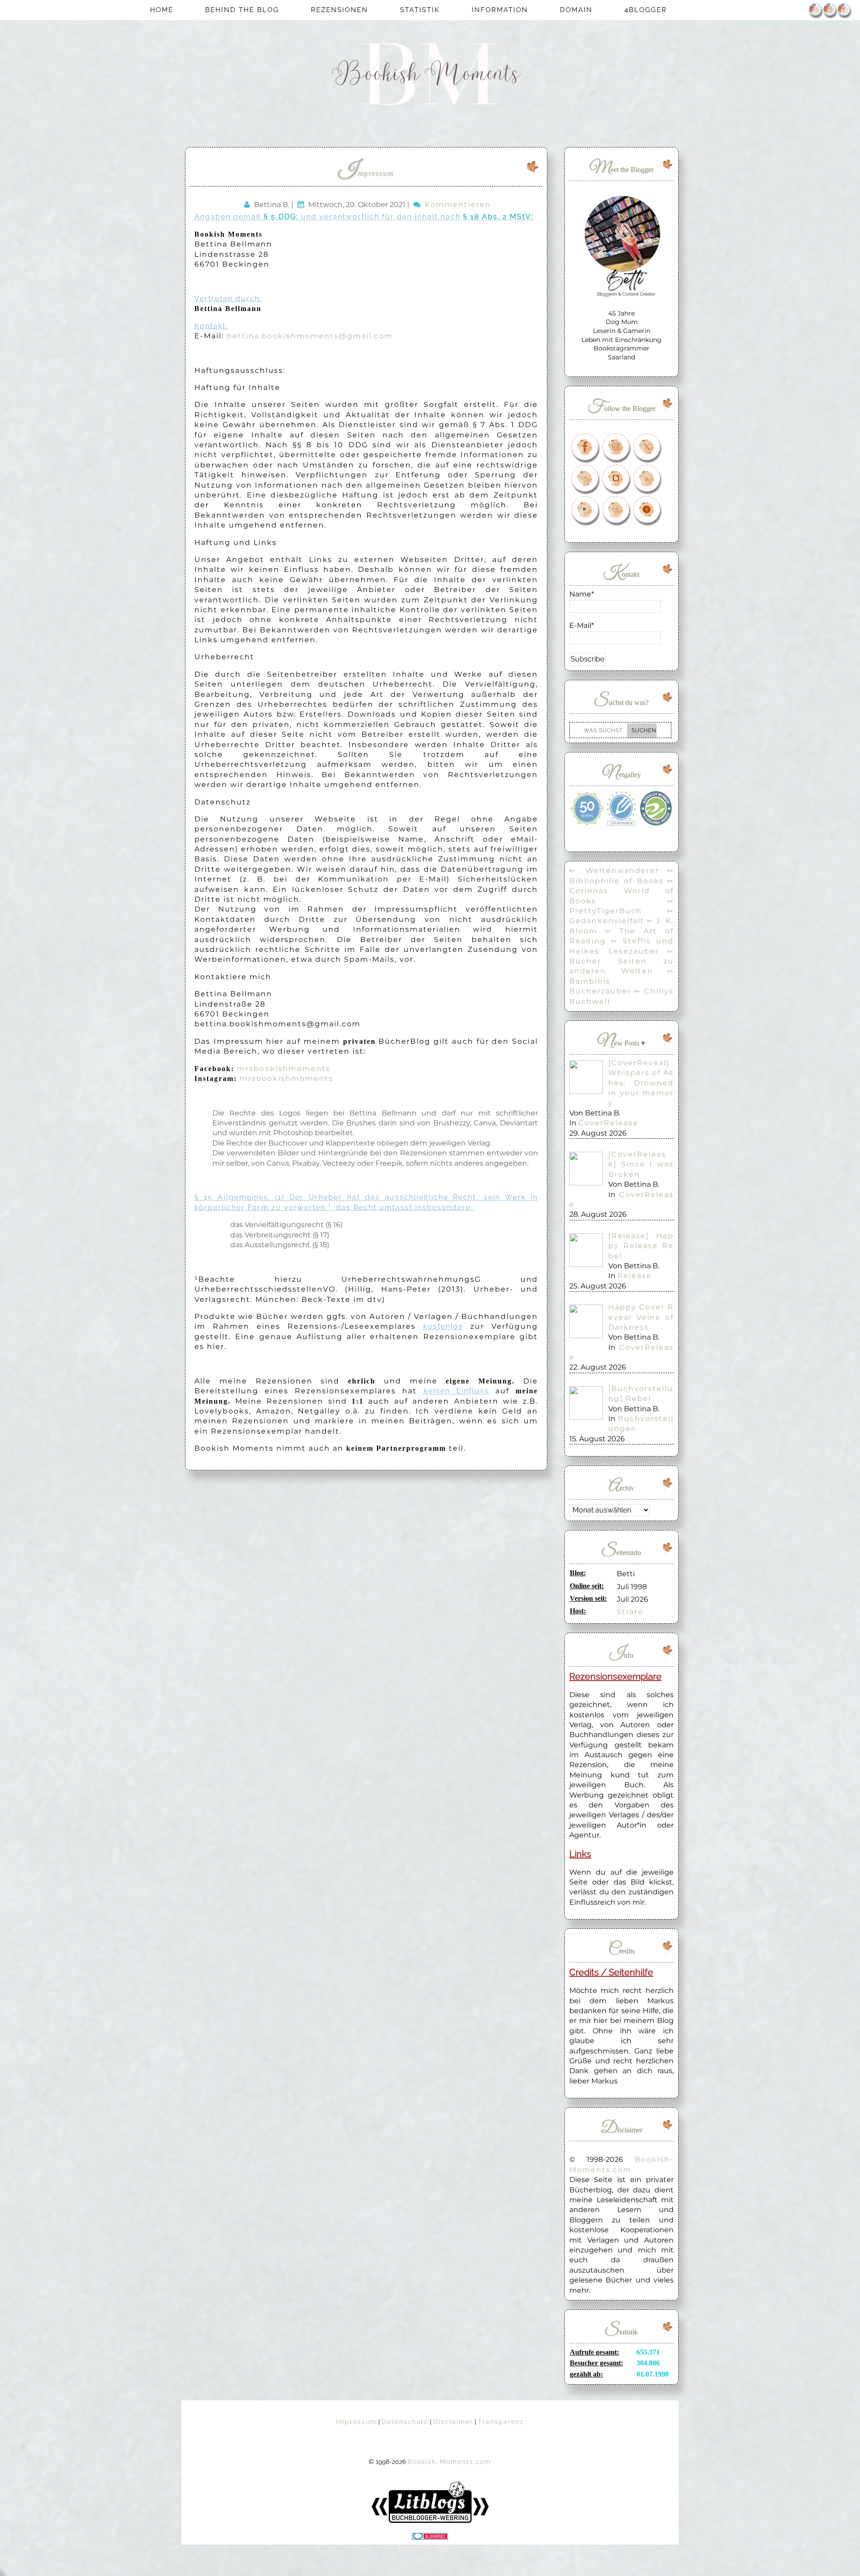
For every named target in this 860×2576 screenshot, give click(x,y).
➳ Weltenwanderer (614, 871)
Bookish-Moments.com (449, 2462)
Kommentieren (458, 205)
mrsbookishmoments (284, 1069)
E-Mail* (582, 625)
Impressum (366, 173)
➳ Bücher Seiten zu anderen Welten (621, 961)
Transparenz (501, 2422)
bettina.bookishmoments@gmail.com (310, 336)
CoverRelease (608, 1123)
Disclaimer (453, 2422)
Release (634, 1276)
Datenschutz (405, 2422)
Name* (582, 594)
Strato (630, 1612)
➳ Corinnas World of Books (621, 891)
